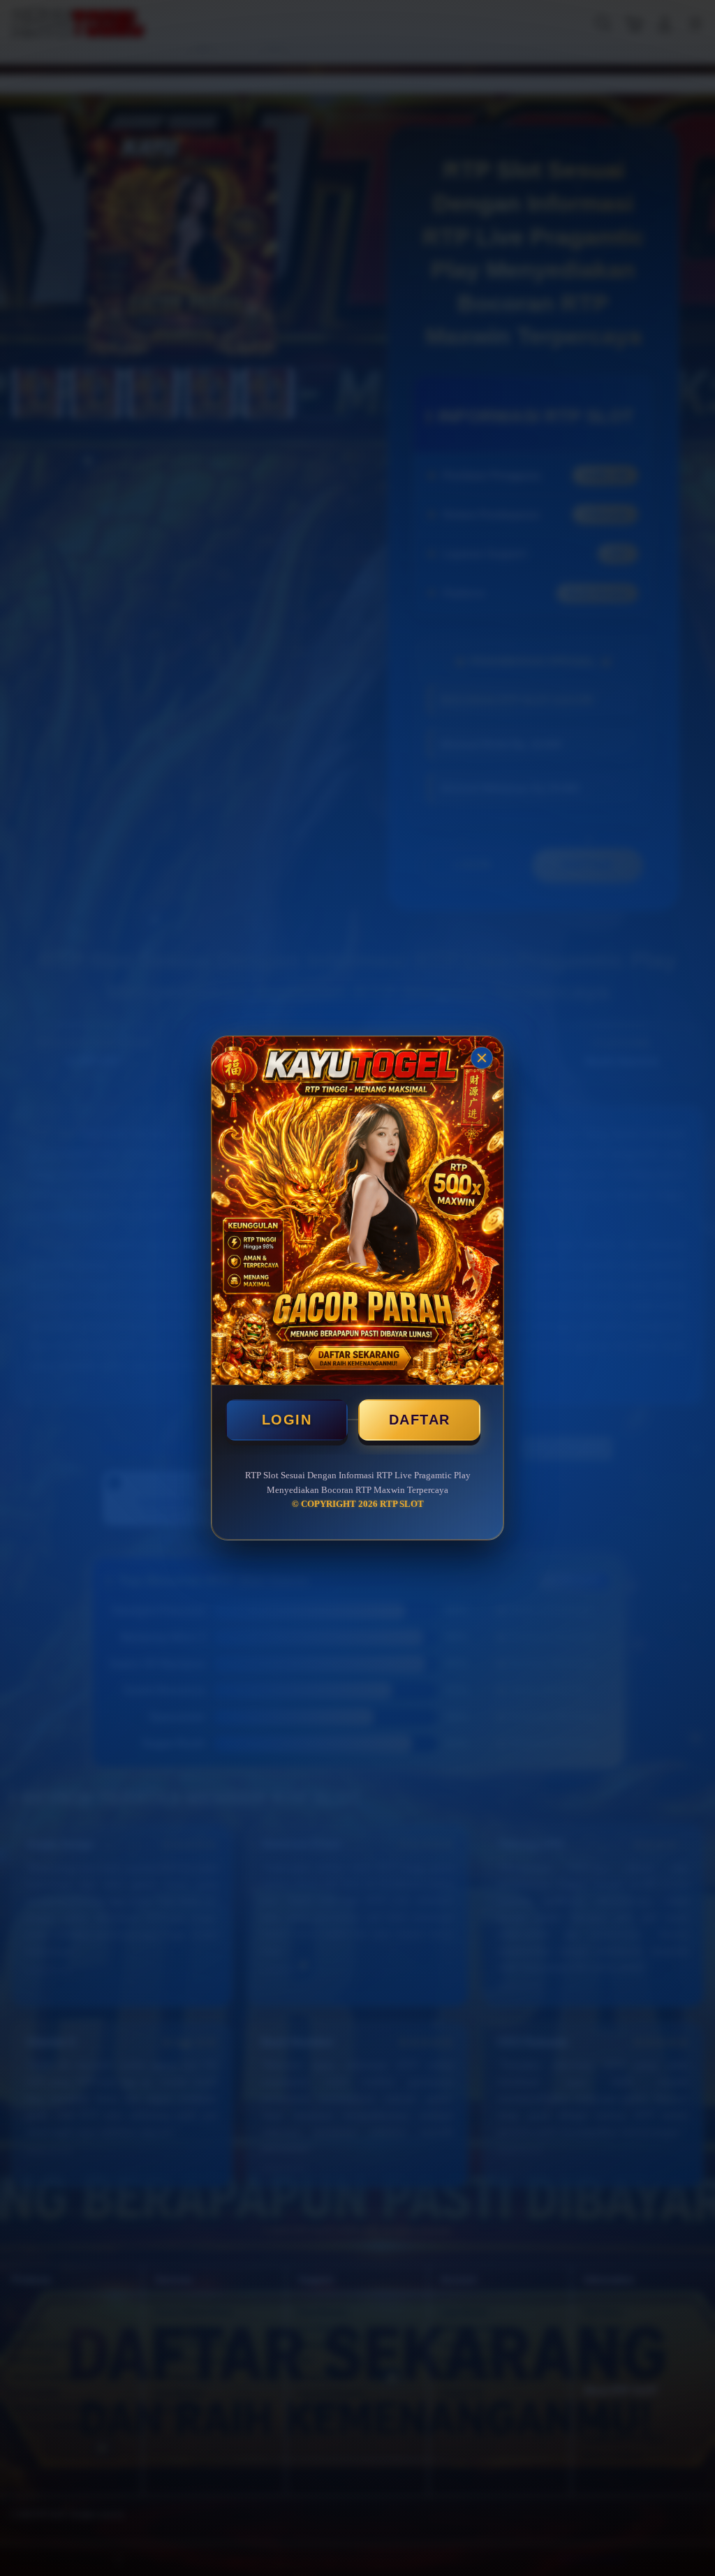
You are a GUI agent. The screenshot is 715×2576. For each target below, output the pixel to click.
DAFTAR (420, 1420)
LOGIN (287, 1420)
